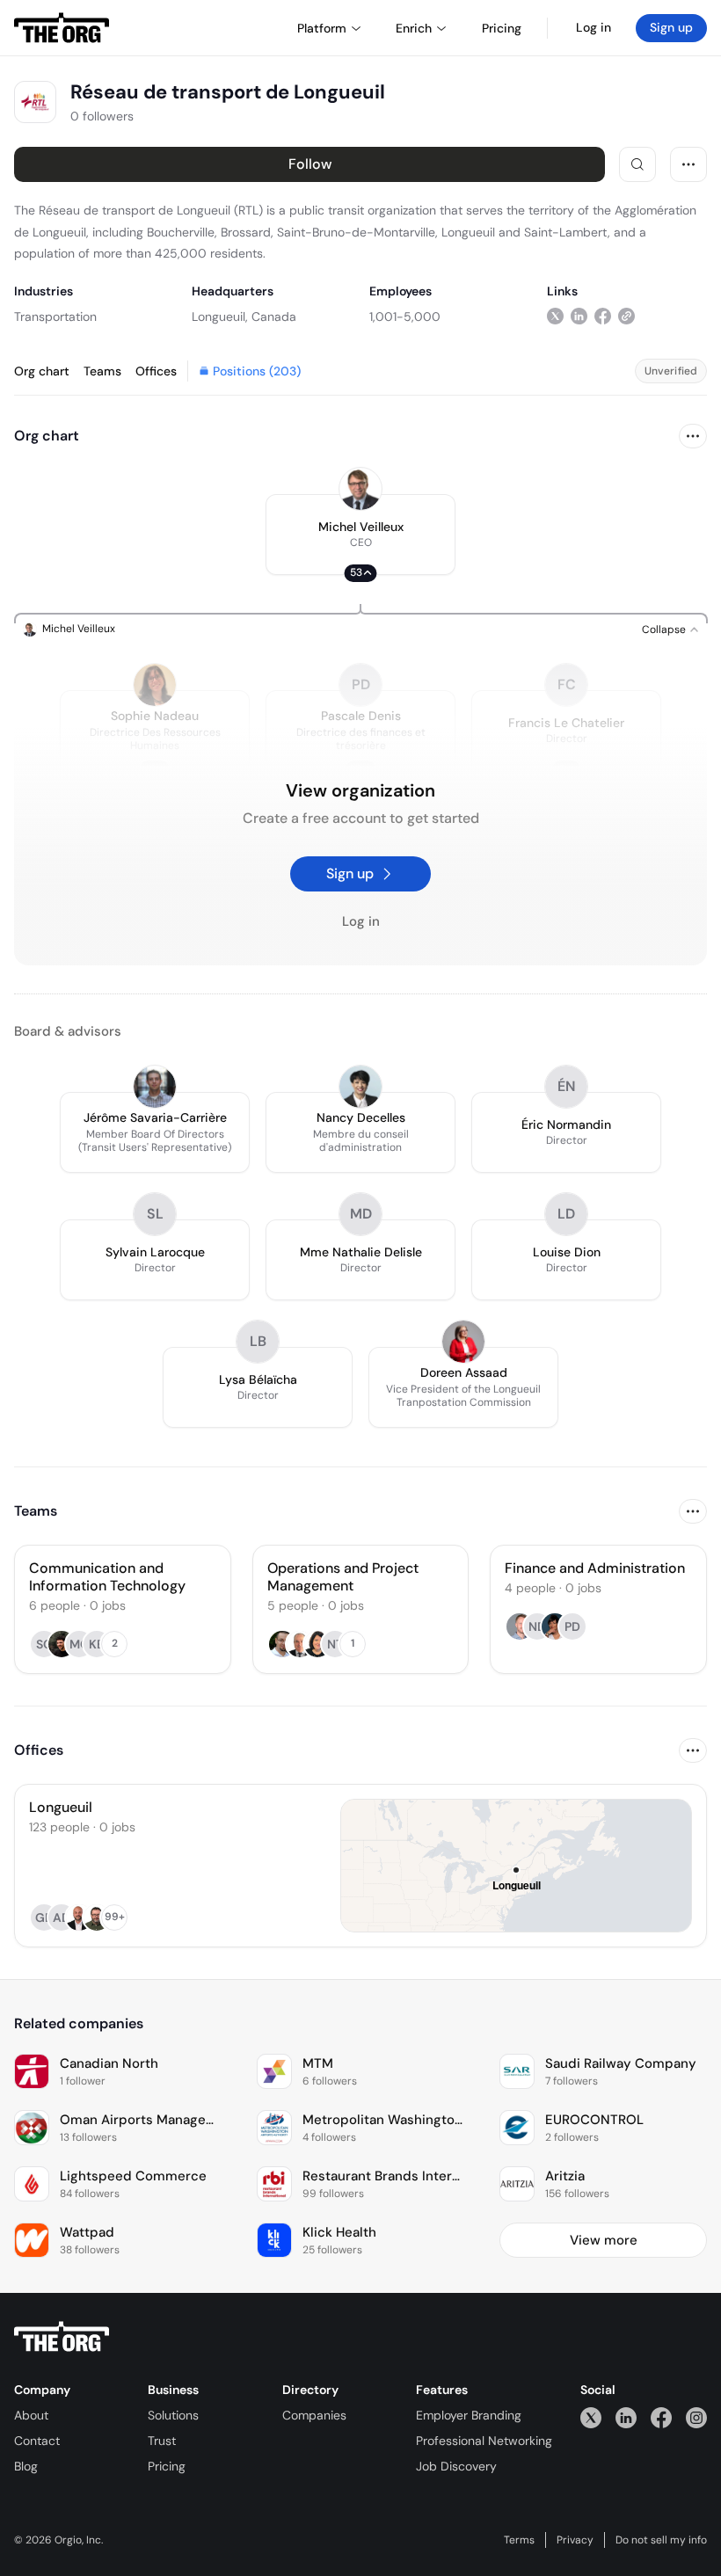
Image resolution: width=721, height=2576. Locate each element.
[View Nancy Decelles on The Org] (360, 1087)
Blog (26, 2466)
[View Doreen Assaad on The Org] (463, 1342)
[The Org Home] (62, 28)
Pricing (167, 2466)
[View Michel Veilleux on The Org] (360, 489)
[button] (360, 535)
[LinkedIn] (626, 2417)
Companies (314, 2415)
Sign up (671, 27)
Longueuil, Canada (244, 317)
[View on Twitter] (555, 316)
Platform (322, 28)
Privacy (575, 2540)
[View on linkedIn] (579, 316)
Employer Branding (469, 2415)
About (31, 2415)
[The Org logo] (62, 2337)
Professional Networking (484, 2441)
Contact (37, 2441)
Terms (519, 2540)
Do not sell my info (661, 2540)
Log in (594, 27)
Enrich (414, 28)
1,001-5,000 (405, 317)
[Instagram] (696, 2417)
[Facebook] (661, 2417)
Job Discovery (456, 2466)
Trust (162, 2441)
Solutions (173, 2415)
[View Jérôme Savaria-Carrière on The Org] (155, 1087)
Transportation (55, 317)
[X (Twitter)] (591, 2417)
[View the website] (626, 316)
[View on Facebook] (603, 316)
